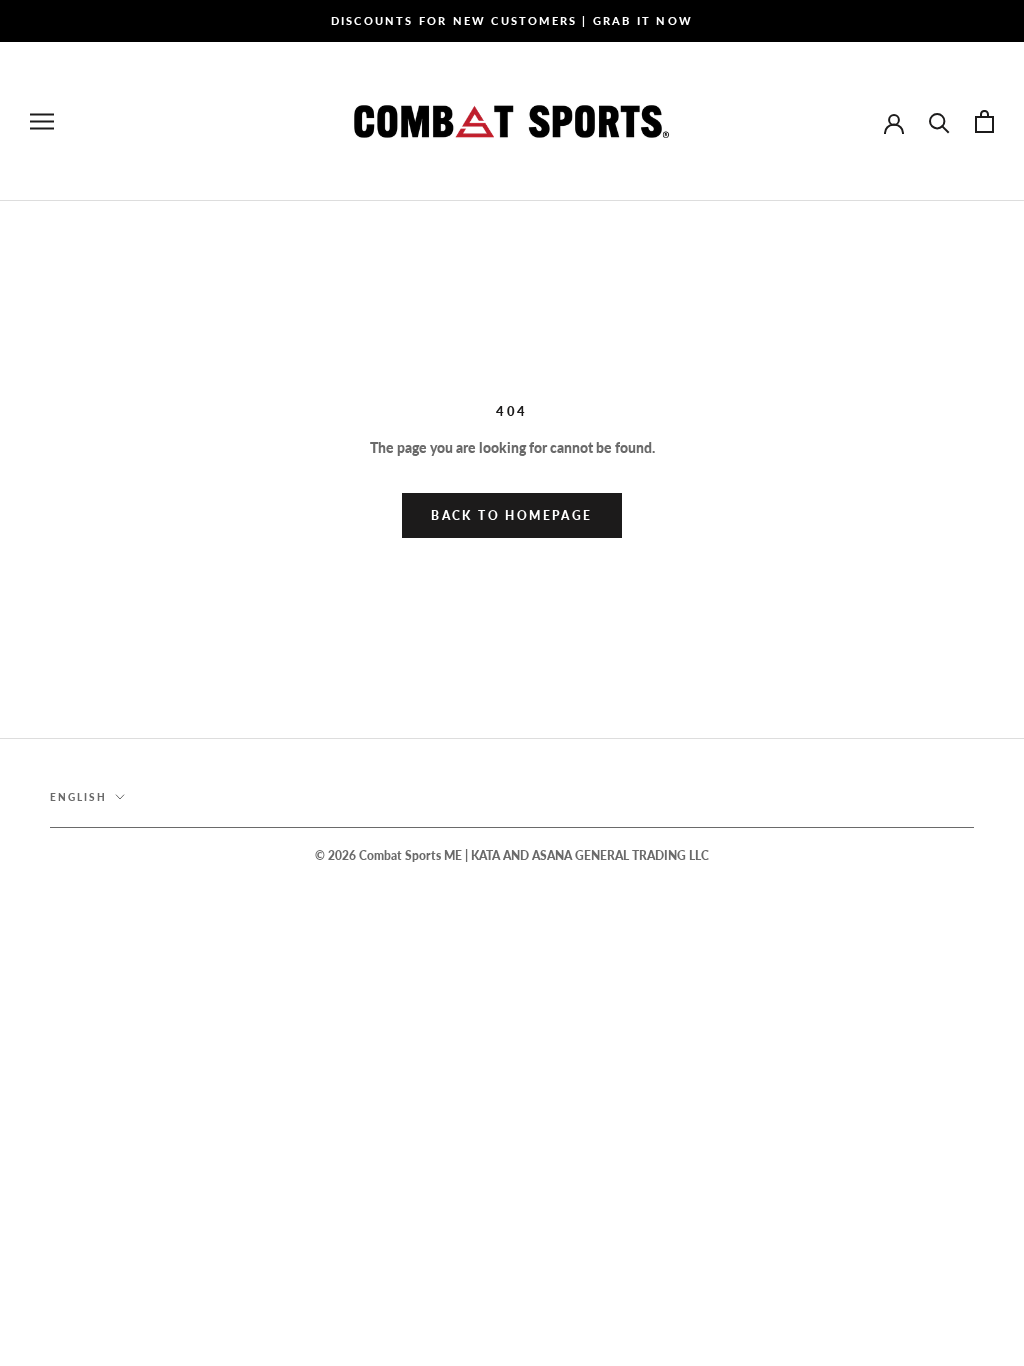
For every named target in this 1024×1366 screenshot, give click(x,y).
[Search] (939, 121)
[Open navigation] (42, 121)
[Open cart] (984, 121)
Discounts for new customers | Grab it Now (512, 20)
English (78, 797)
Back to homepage (511, 515)
